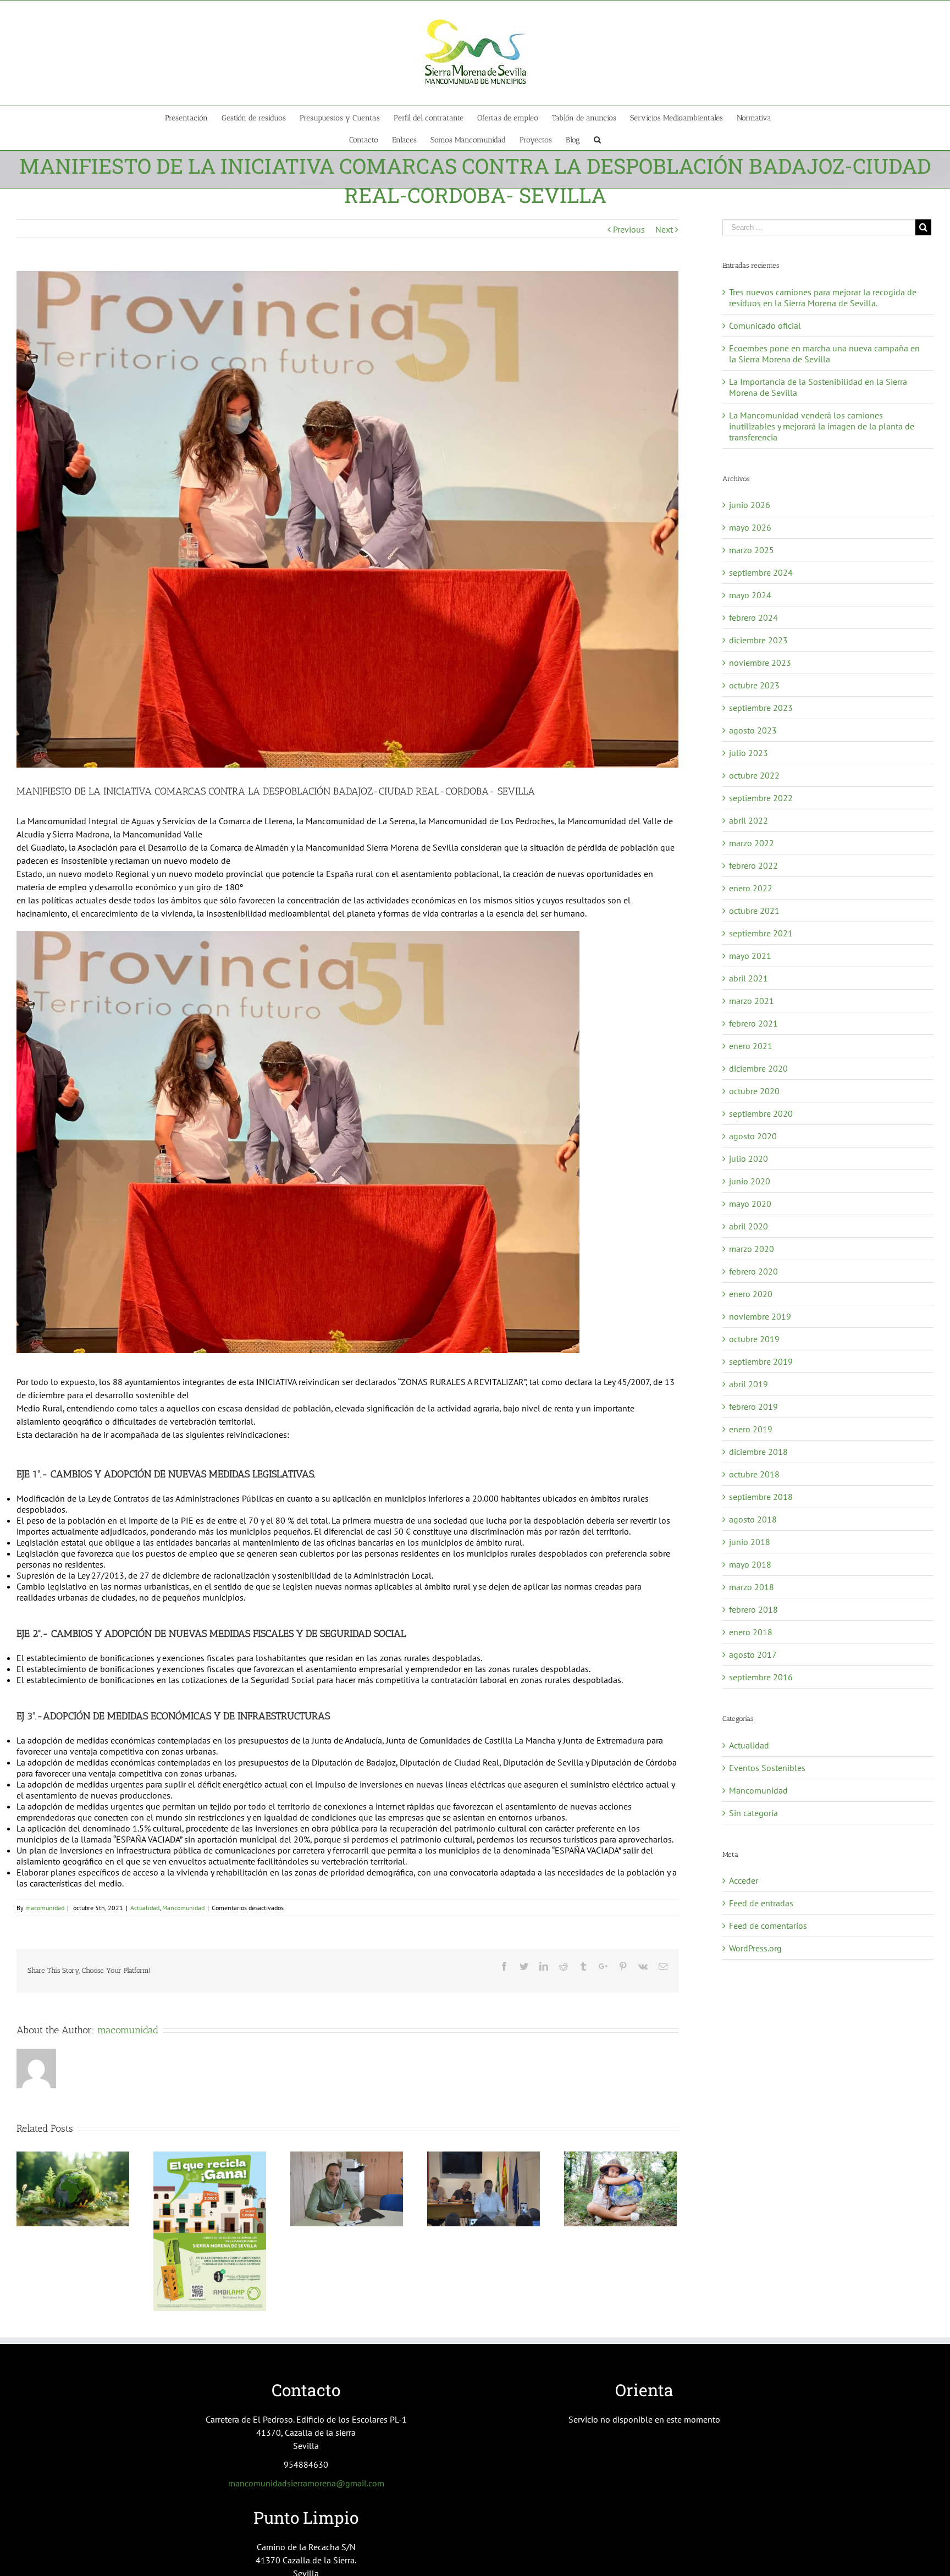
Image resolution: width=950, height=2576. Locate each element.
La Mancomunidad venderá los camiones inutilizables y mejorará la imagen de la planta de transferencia (822, 426)
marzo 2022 (752, 843)
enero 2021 (751, 1046)
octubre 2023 (754, 685)
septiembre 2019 (761, 1361)
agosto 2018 (753, 1519)
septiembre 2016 (761, 1677)
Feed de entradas (761, 1903)
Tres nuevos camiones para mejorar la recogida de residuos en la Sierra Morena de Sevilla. (823, 297)
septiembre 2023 (761, 708)
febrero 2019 (753, 1406)
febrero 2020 (753, 1271)
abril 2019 (749, 1384)
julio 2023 (749, 753)
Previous (629, 229)
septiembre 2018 (761, 1497)
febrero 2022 (753, 865)
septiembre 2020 (761, 1113)
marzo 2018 (752, 1587)
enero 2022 (751, 888)
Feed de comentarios (768, 1926)
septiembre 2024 (761, 572)
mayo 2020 (750, 1204)
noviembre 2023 (760, 663)
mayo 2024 (750, 595)
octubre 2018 (754, 1474)
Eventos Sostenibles (767, 1768)
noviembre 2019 (760, 1316)
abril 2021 (749, 978)
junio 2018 (750, 1542)
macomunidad (45, 1908)
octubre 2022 (754, 775)
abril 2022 (749, 820)
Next (664, 229)
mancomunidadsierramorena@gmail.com (306, 2483)
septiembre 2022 (761, 798)
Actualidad (145, 1908)
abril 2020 (749, 1226)
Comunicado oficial (765, 326)
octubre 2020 (754, 1091)
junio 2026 (750, 505)
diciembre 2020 (758, 1068)
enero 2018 (751, 1632)
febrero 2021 (753, 1023)
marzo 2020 (752, 1249)
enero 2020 (751, 1294)
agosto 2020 (753, 1136)
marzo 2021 (752, 1001)
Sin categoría (753, 1813)
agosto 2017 (753, 1654)
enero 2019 (751, 1429)
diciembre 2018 (758, 1452)
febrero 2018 (753, 1609)
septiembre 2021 (761, 933)
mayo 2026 (750, 527)
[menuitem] (193, 117)
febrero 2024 (753, 617)
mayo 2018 (750, 1564)
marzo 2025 (752, 550)
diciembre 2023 (758, 640)
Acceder (744, 1880)
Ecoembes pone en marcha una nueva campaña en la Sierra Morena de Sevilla (824, 354)
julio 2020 (749, 1159)
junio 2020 (750, 1181)
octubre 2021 (754, 911)
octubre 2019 (754, 1339)
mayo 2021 (750, 956)
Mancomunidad (183, 1908)
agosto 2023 (753, 730)
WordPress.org (755, 1948)
